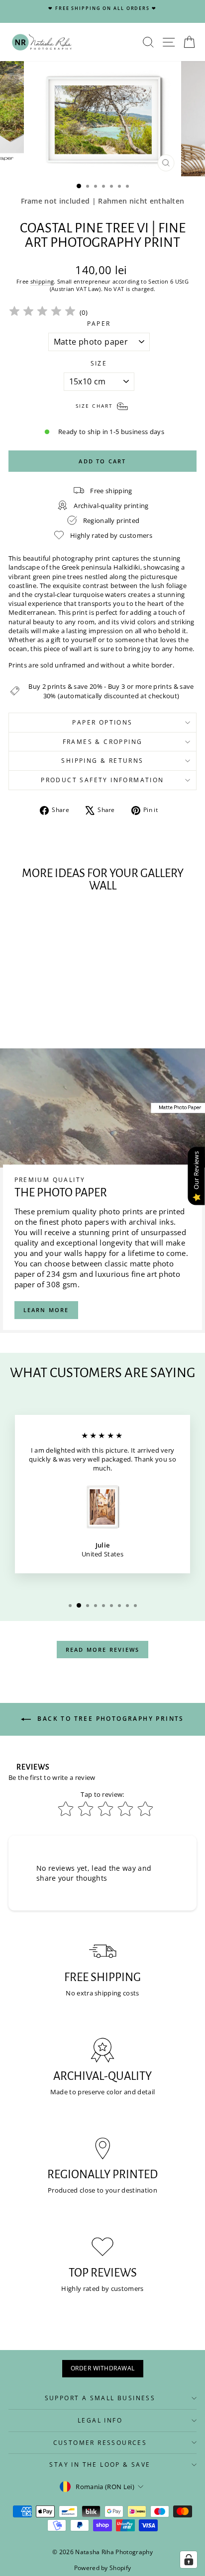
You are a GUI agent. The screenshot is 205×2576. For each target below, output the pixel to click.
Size (99, 364)
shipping (42, 281)
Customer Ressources (100, 2443)
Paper (99, 324)
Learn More (46, 1310)
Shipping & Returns (102, 761)
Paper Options (102, 722)
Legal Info (100, 2420)
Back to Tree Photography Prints (109, 1719)
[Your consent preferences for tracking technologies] (189, 2560)
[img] (42, 313)
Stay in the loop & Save (100, 2465)
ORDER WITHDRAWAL (103, 2368)
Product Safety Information (102, 780)
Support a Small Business (100, 2398)
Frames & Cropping (103, 742)
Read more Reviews (102, 1650)
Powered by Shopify (103, 2568)
